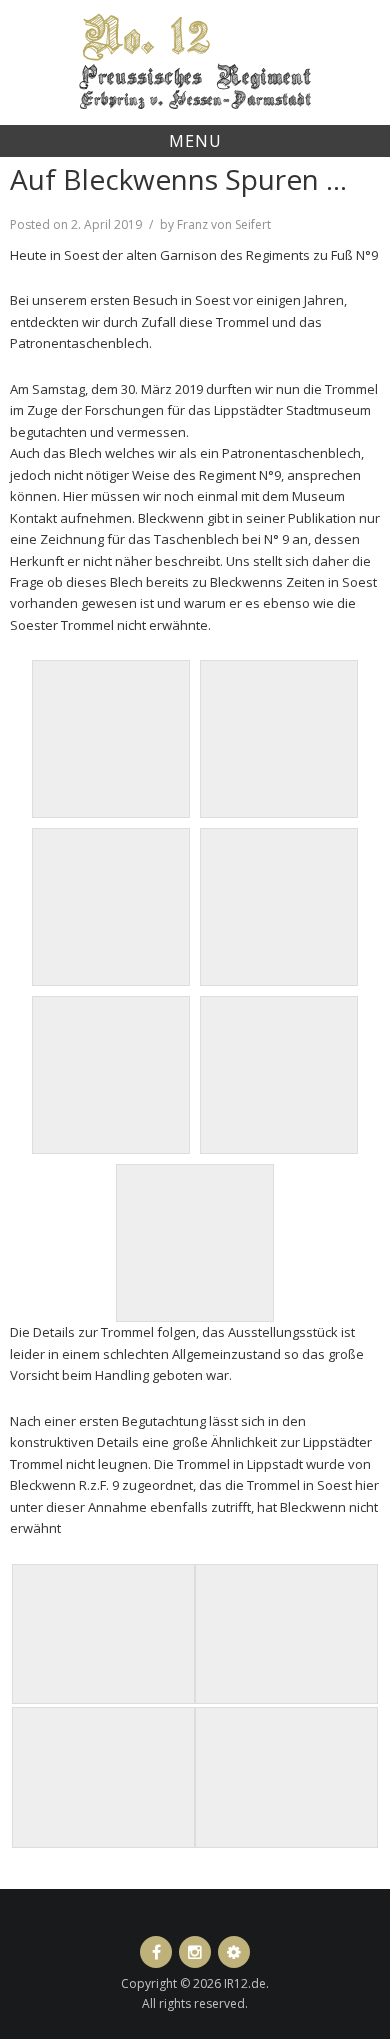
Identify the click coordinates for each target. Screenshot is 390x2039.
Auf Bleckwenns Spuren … (178, 179)
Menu (195, 141)
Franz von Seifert (224, 224)
